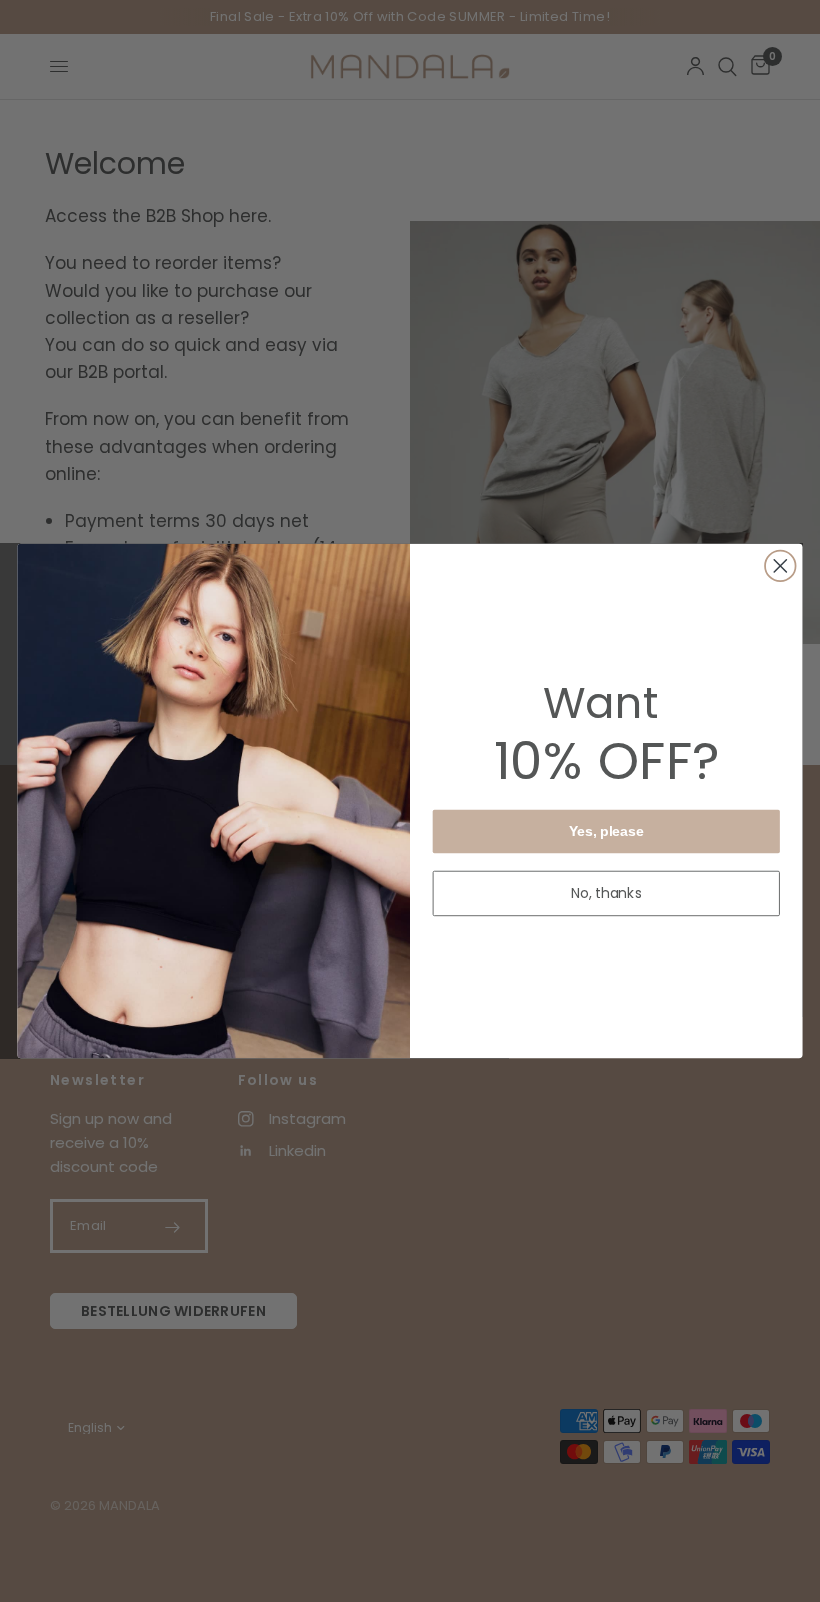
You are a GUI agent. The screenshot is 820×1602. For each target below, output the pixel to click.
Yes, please (606, 831)
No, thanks (607, 893)
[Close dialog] (780, 566)
